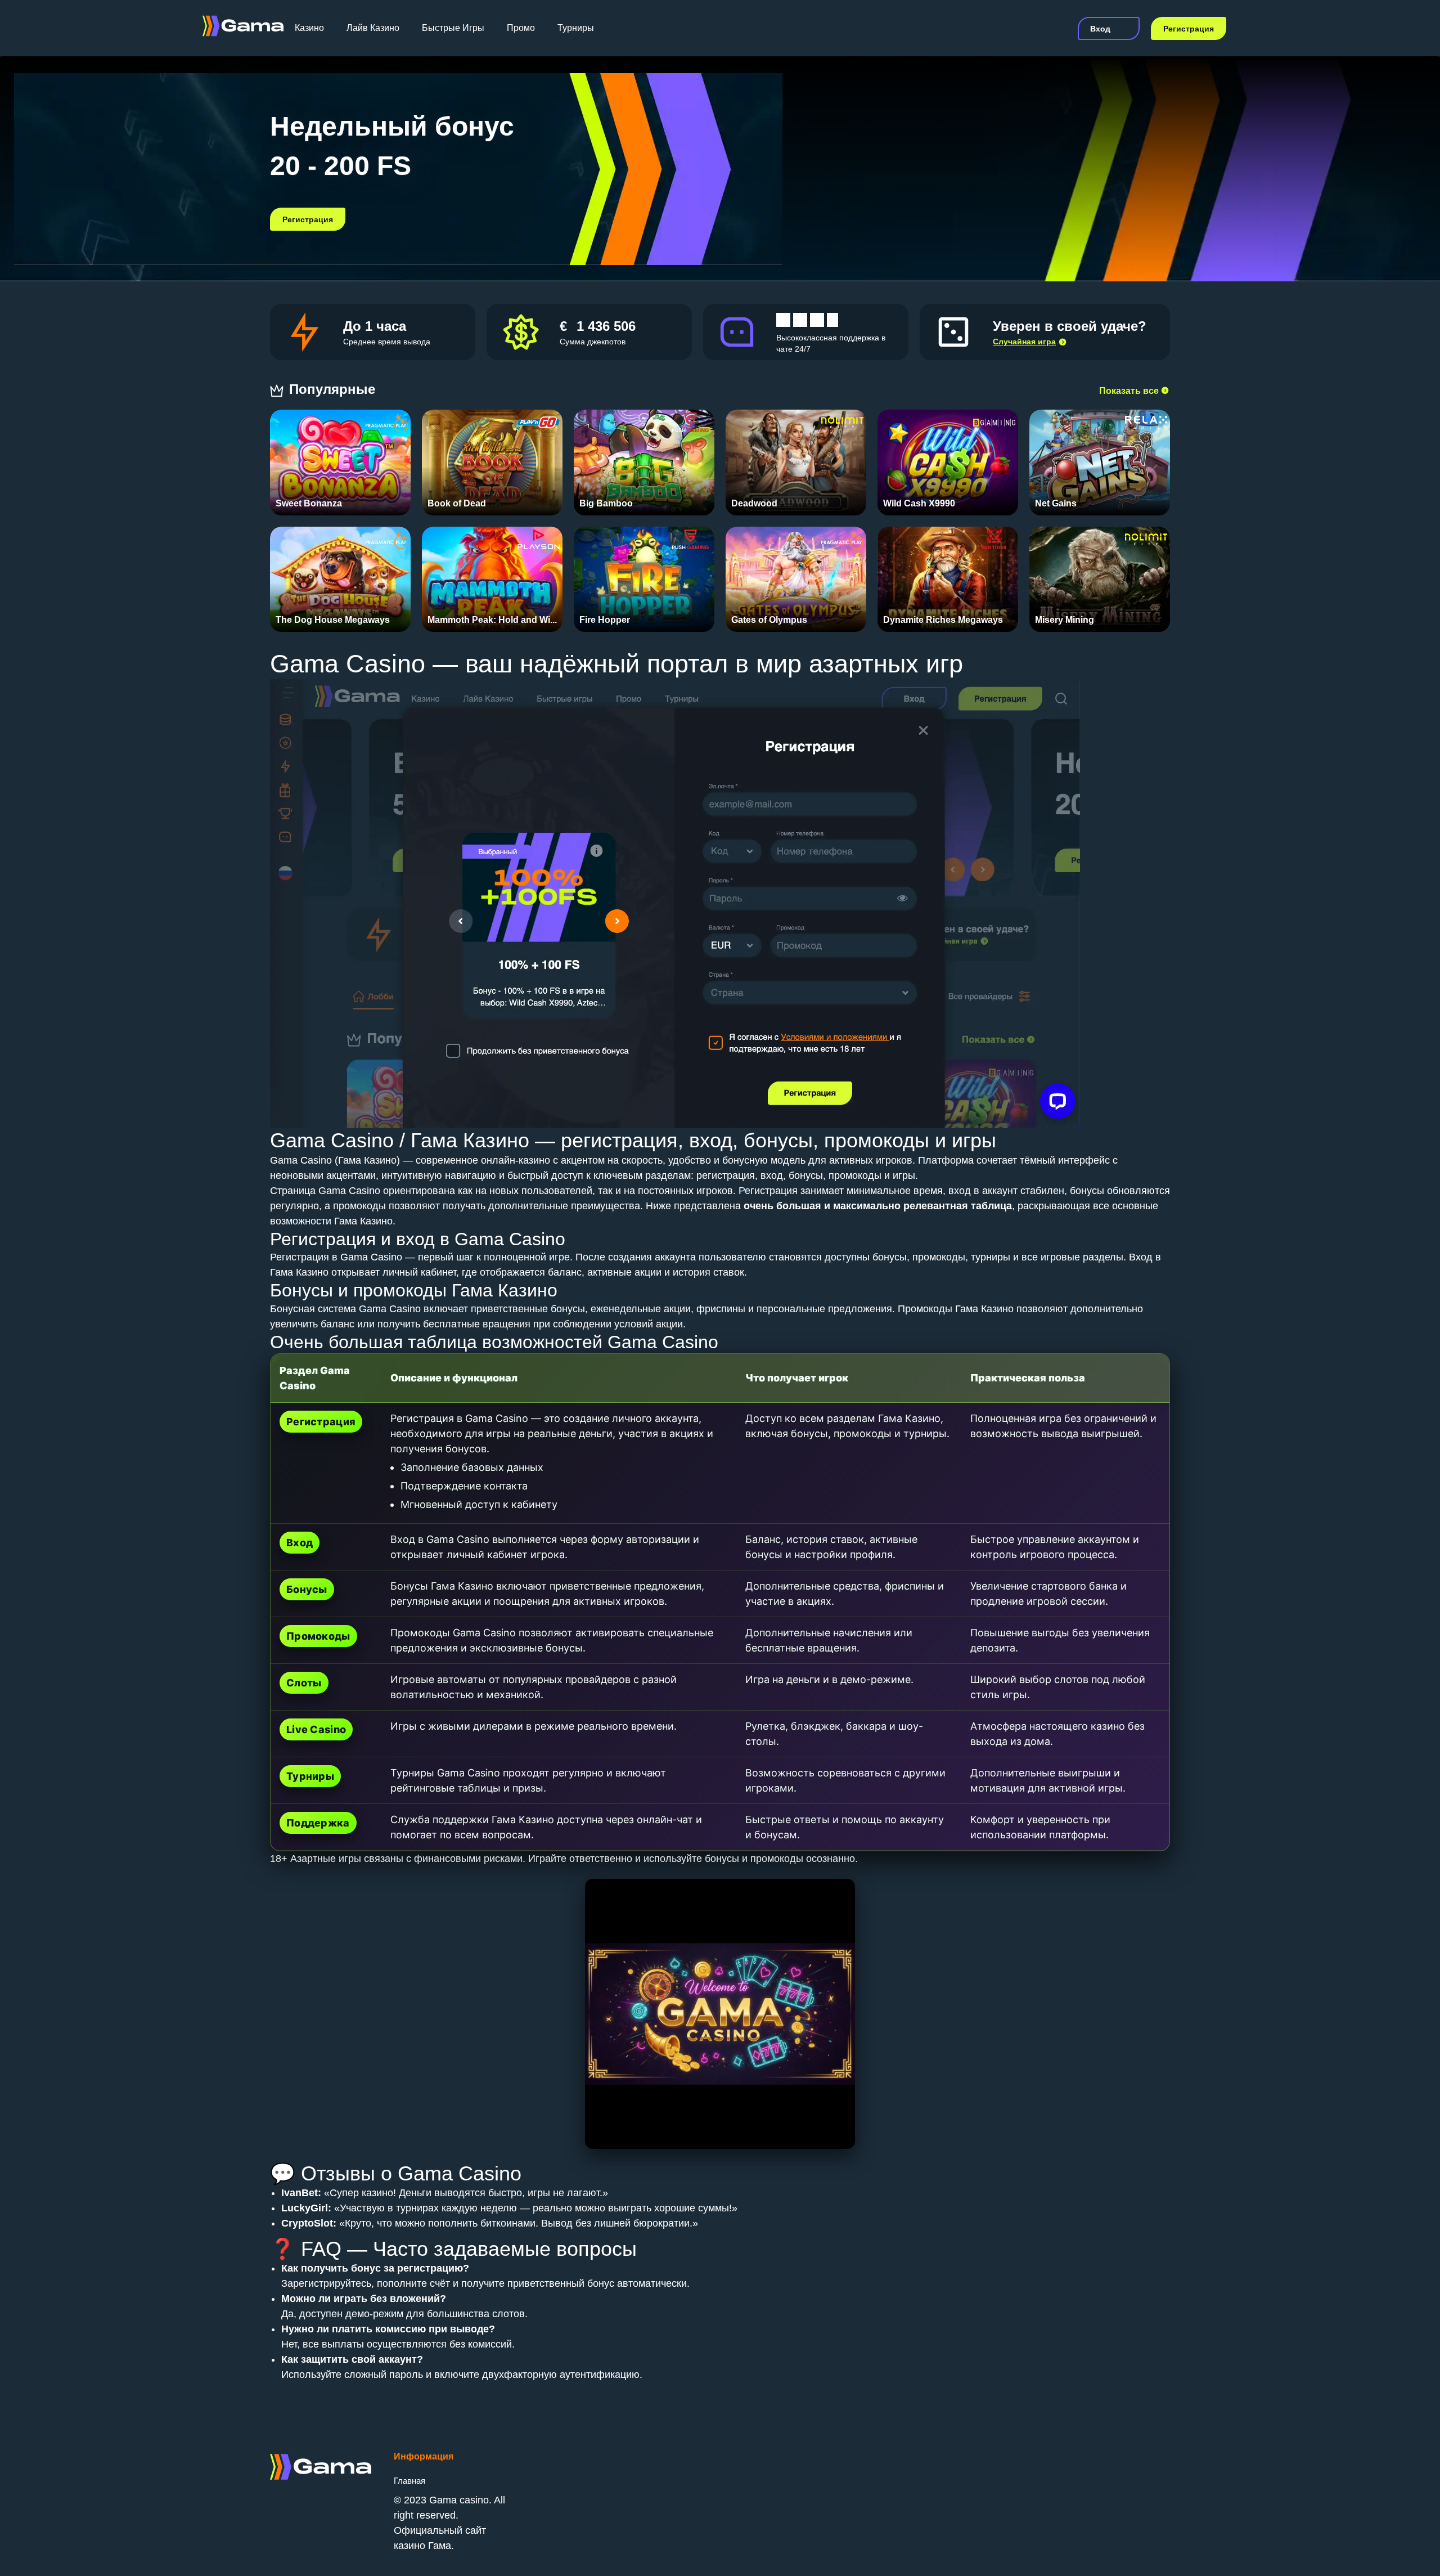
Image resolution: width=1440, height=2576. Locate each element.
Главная (409, 2481)
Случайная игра (1024, 342)
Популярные (334, 389)
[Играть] (341, 457)
